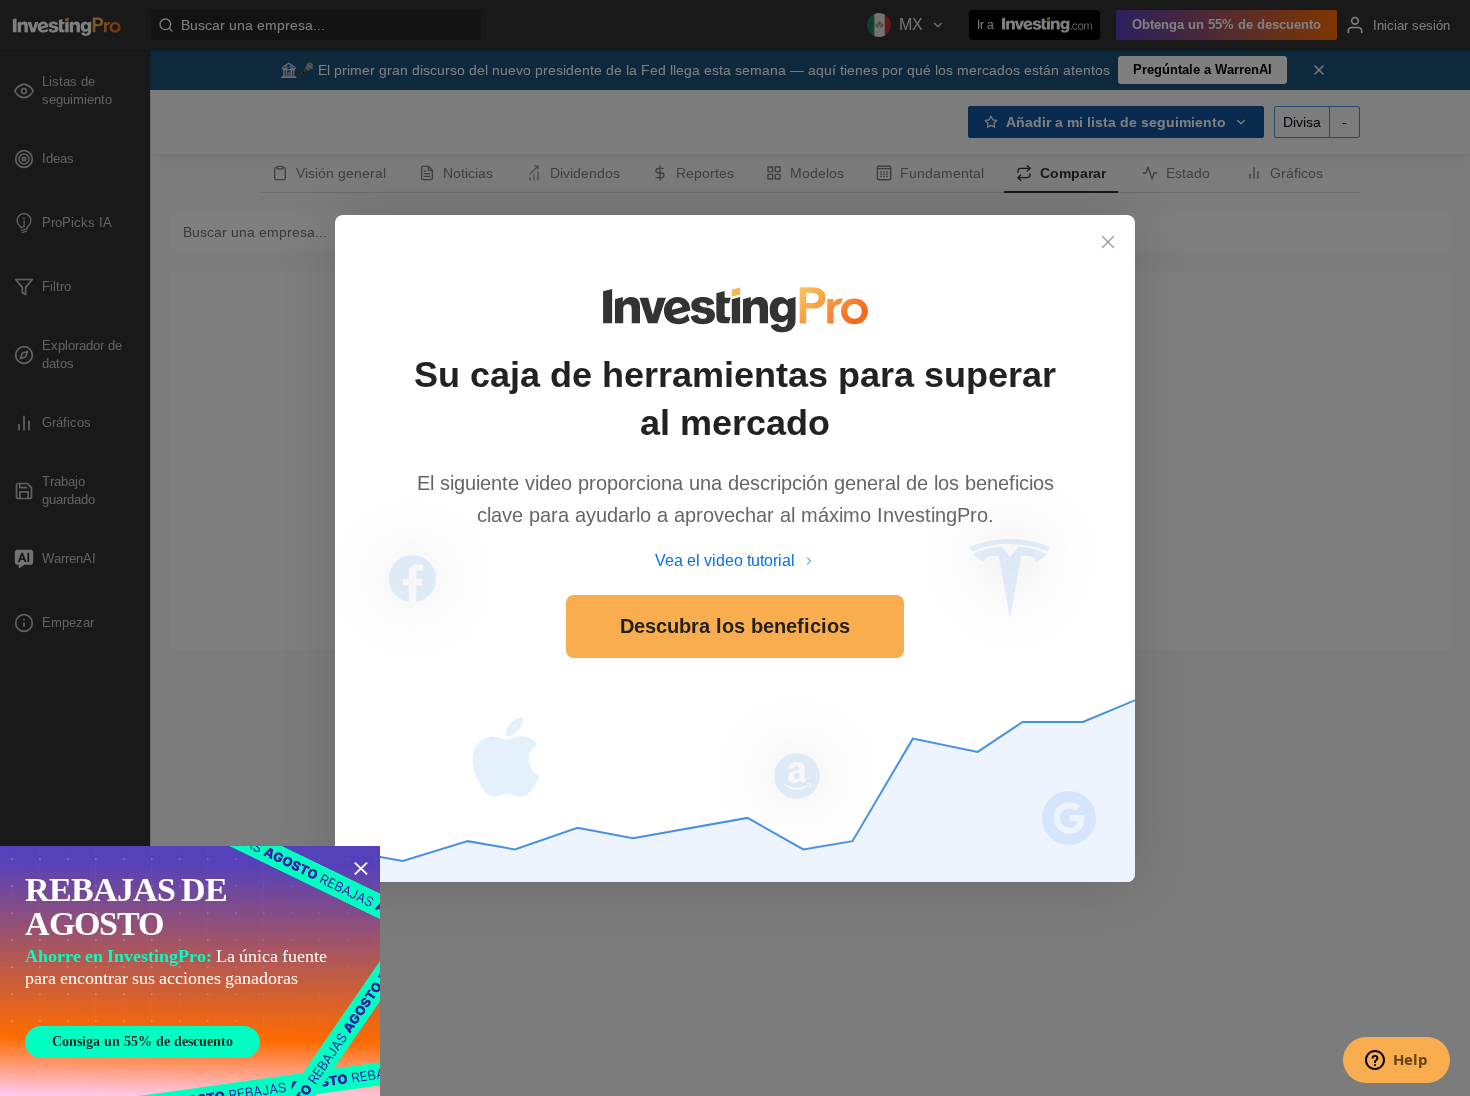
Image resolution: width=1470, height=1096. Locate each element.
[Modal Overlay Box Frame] (190, 971)
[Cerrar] (1108, 242)
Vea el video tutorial (725, 560)
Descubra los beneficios (735, 626)
